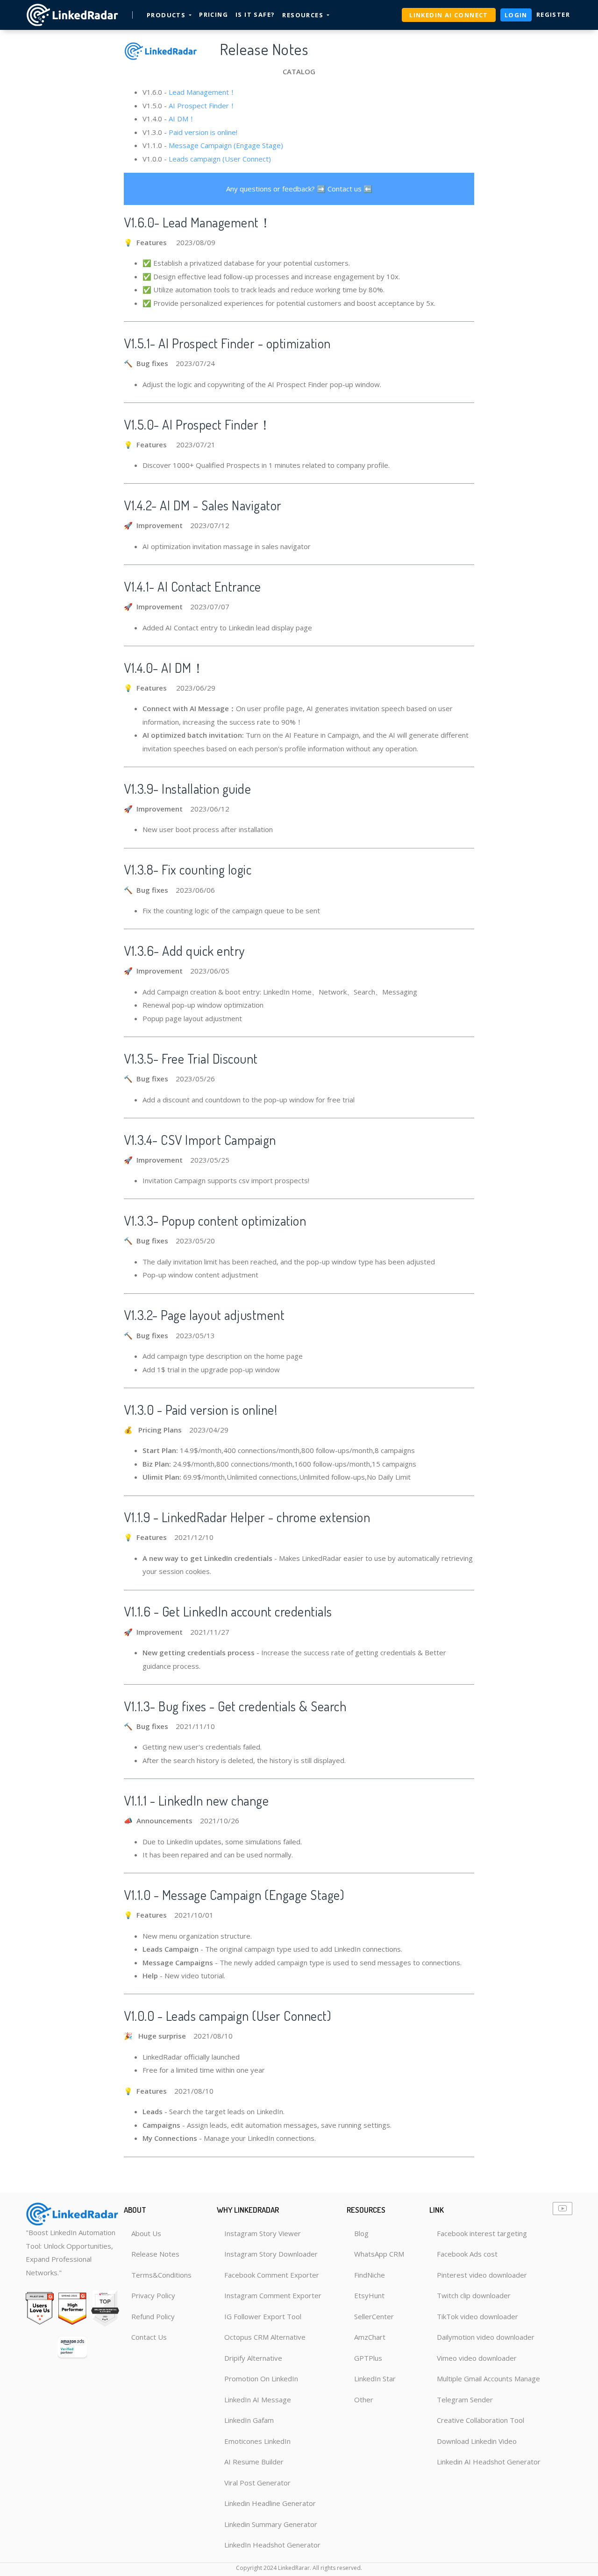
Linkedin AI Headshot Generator (489, 2462)
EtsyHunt (369, 2295)
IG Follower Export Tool (263, 2316)
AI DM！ (182, 119)
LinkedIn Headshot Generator (272, 2545)
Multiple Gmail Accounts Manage (488, 2378)
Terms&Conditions (161, 2275)
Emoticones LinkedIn (257, 2441)
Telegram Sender (465, 2400)
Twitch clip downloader (474, 2295)
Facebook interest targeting (482, 2233)
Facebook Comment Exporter (272, 2275)
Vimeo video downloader (477, 2358)
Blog (361, 2233)
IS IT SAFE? (255, 14)
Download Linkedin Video (477, 2441)
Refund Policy (153, 2316)
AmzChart (370, 2337)
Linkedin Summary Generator (271, 2524)
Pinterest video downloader (482, 2275)
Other (364, 2400)
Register (553, 14)
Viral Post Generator (257, 2483)
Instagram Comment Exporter (273, 2295)
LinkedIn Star (375, 2378)
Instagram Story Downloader (271, 2254)
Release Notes (155, 2254)
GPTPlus (368, 2358)
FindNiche (370, 2275)
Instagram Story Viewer (263, 2233)
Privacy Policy (153, 2295)
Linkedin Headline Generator (270, 2503)
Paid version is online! (203, 132)
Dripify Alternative (253, 2358)
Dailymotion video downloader (486, 2337)
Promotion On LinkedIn (261, 2378)
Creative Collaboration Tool (481, 2420)
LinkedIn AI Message (258, 2400)
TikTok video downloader (477, 2316)
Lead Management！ (202, 92)
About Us (146, 2233)
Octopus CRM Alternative (265, 2337)
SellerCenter (374, 2316)
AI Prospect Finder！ (202, 106)
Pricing (214, 14)
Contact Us (149, 2337)
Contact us (345, 189)
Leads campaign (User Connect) (220, 159)
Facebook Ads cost (467, 2254)
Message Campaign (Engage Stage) (226, 145)
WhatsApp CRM (379, 2254)
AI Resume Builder (254, 2462)
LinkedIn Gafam (249, 2420)
